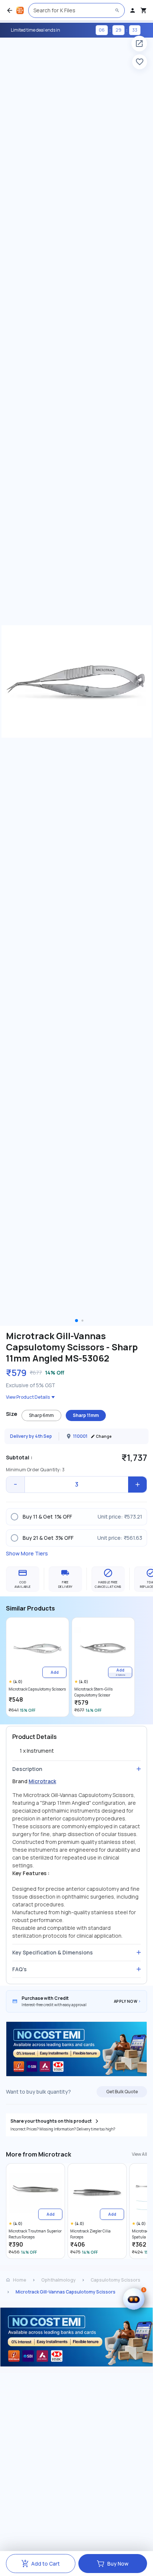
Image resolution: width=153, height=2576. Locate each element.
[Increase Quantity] (137, 1485)
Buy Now (118, 2564)
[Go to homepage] (20, 10)
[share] (139, 44)
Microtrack (42, 1781)
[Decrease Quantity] (16, 1485)
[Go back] (10, 10)
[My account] (133, 10)
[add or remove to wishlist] (140, 62)
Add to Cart (45, 2564)
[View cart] (144, 10)
